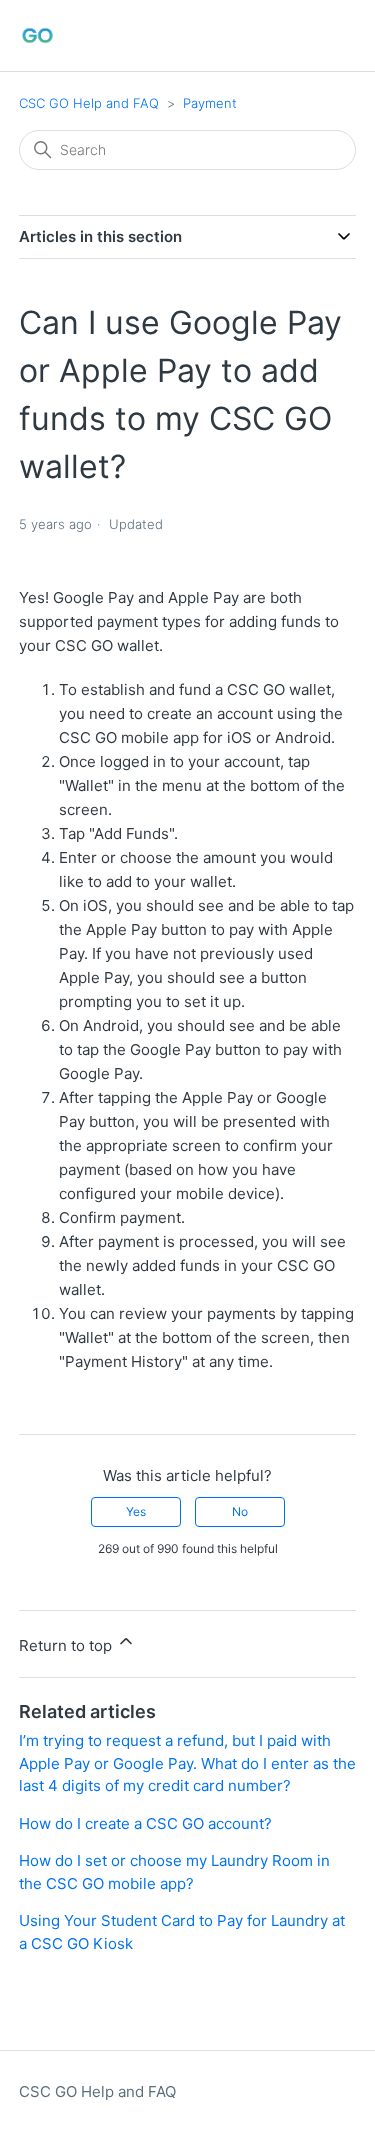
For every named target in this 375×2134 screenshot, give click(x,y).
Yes (136, 1511)
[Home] (37, 35)
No (240, 1511)
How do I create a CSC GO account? (145, 1823)
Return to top (67, 1645)
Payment (210, 103)
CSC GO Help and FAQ (89, 103)
